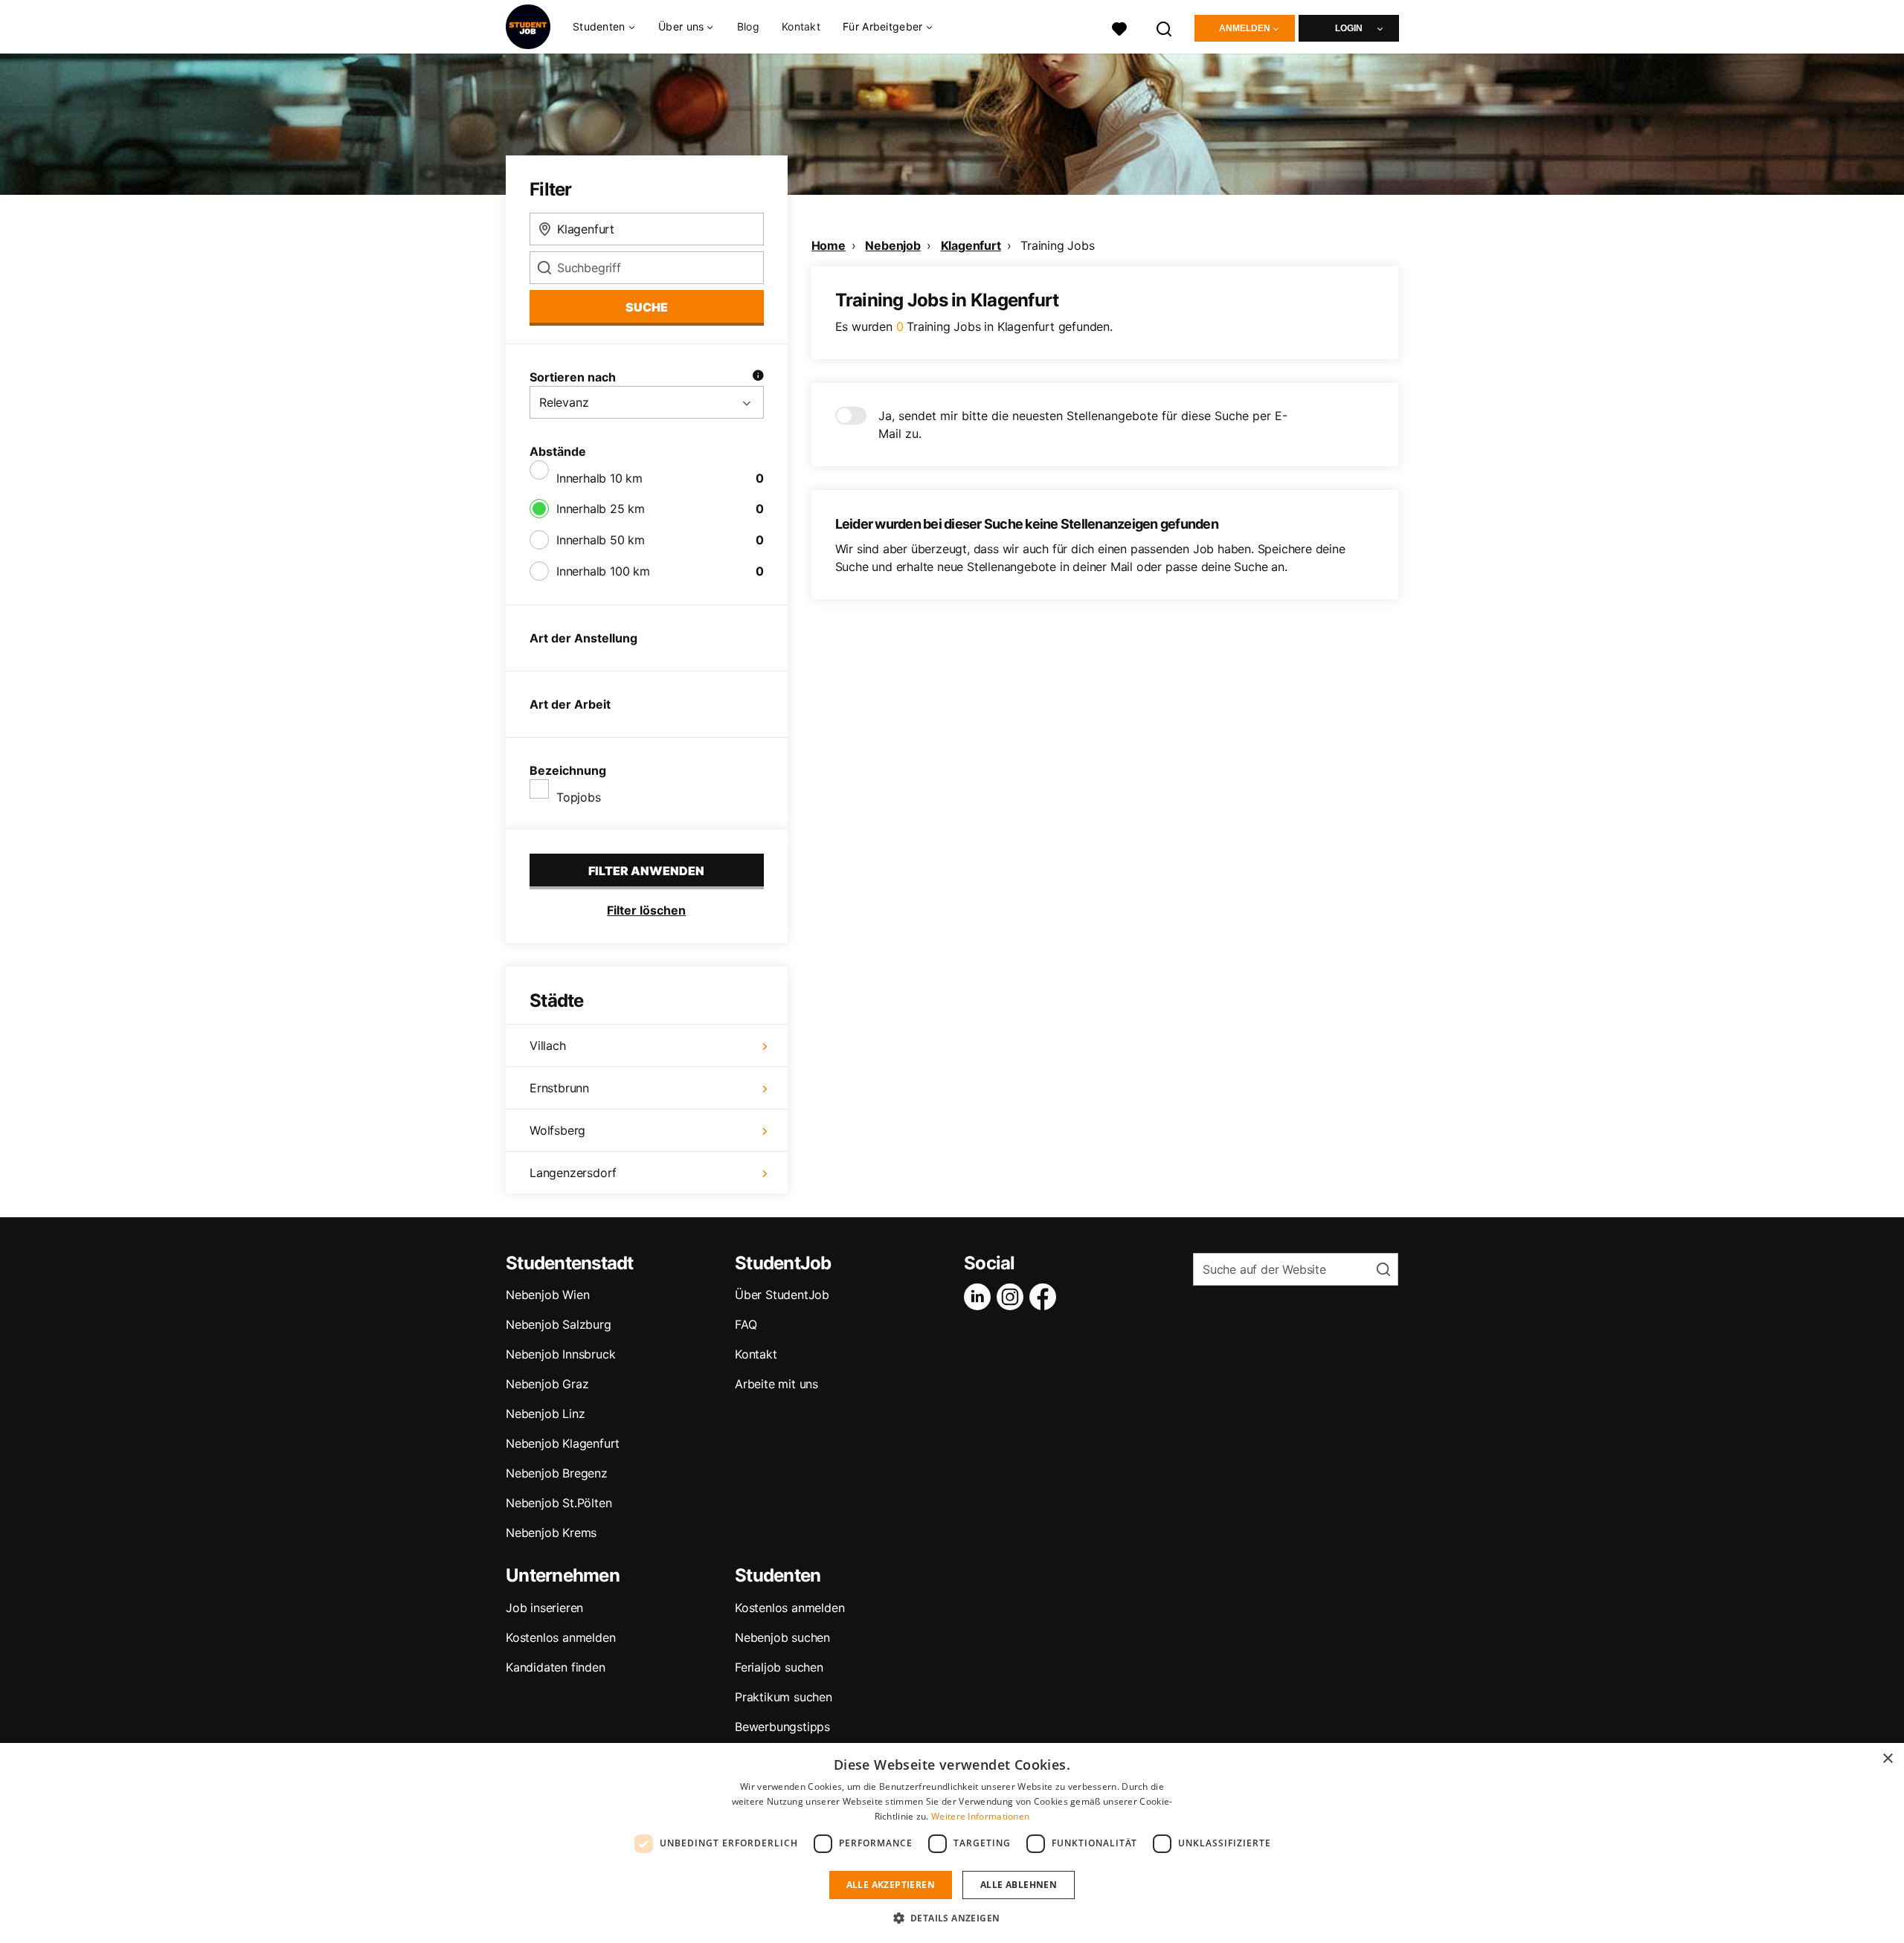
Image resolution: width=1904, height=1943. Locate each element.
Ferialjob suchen (779, 1667)
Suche (647, 307)
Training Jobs (1057, 245)
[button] (952, 1918)
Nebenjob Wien (547, 1295)
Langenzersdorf (573, 1173)
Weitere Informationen (980, 1816)
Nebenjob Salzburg (559, 1324)
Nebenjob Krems (551, 1533)
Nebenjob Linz (545, 1414)
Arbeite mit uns (776, 1384)
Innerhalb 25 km (601, 509)
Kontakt (801, 26)
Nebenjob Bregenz (557, 1473)
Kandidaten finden (556, 1667)
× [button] (1887, 1759)
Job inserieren (544, 1608)
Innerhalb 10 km (599, 478)
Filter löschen (646, 910)
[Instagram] (1013, 1297)
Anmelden (1245, 28)
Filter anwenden (646, 871)
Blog (748, 26)
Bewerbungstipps (782, 1727)
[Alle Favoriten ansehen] (1119, 27)
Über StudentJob (782, 1295)
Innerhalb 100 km (603, 571)
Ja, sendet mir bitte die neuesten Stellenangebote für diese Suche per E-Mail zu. (1083, 425)
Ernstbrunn (559, 1088)
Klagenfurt (971, 245)
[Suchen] (1165, 27)
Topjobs (579, 797)
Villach (548, 1045)
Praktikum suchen (784, 1697)
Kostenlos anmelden (560, 1637)
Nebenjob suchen (782, 1637)
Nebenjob (892, 245)
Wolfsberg (557, 1130)
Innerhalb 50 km (601, 540)
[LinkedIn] (980, 1297)
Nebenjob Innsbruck (560, 1354)
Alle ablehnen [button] (1019, 1885)
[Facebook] (1046, 1297)
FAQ (746, 1324)
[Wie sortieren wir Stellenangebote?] (758, 377)
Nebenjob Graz (547, 1384)
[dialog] (952, 1843)
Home (829, 245)
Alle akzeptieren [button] (891, 1885)
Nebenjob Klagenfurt (563, 1443)
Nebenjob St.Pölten (559, 1503)
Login (1349, 28)
